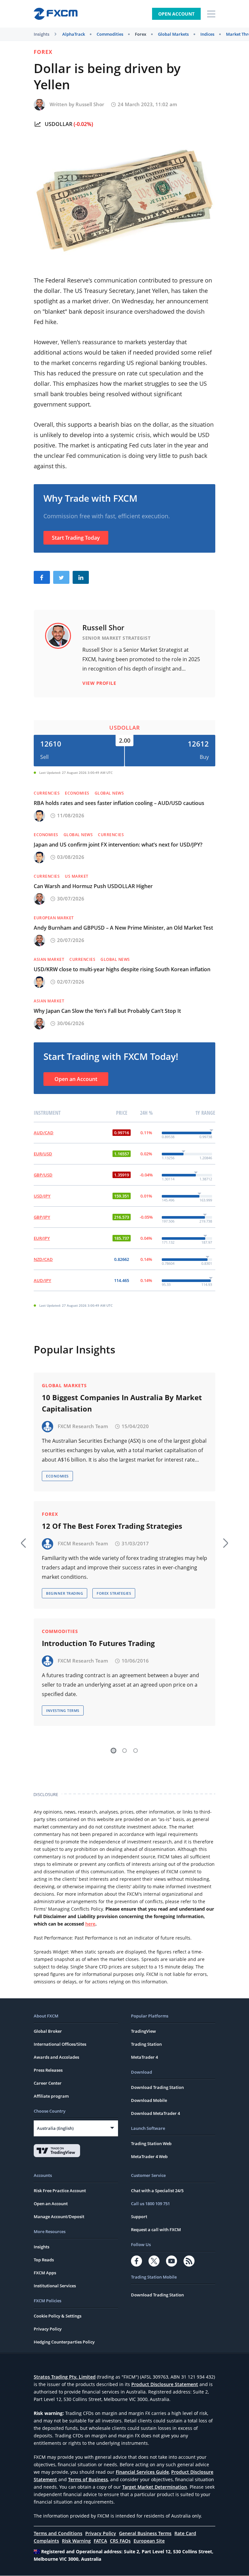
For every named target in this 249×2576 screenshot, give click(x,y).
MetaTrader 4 (144, 2057)
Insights (41, 34)
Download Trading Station (157, 2087)
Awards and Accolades (56, 2057)
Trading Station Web (151, 2143)
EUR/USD (43, 1154)
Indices (207, 34)
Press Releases (48, 2070)
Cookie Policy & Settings (58, 2316)
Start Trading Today (76, 538)
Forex (141, 34)
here (90, 1924)
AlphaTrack (74, 34)
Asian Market (49, 959)
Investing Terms (63, 1710)
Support (139, 2217)
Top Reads (44, 2260)
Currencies (47, 793)
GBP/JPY (42, 1217)
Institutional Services (55, 2286)
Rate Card (185, 2533)
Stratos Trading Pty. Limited (65, 2377)
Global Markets (173, 34)
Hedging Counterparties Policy (64, 2342)
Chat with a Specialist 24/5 (157, 2191)
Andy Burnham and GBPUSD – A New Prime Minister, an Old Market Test (123, 928)
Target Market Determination (155, 2487)
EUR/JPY (42, 1238)
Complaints (46, 2541)
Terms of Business (88, 2479)
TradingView (143, 2031)
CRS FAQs (120, 2541)
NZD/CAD (43, 1259)
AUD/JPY (42, 1280)
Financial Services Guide (142, 2472)
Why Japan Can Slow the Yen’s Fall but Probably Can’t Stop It (107, 1011)
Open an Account (76, 1079)
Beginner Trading (65, 1593)
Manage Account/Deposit (59, 2217)
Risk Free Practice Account (60, 2191)
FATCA (100, 2541)
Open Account (176, 14)
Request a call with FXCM (156, 2230)
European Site (149, 2541)
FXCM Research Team (83, 1426)
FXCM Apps (45, 2273)
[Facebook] (136, 2261)
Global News (109, 793)
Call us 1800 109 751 (150, 2204)
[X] (154, 2261)
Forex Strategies (114, 1593)
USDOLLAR (59, 124)
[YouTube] (172, 2261)
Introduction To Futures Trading (98, 1643)
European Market (54, 918)
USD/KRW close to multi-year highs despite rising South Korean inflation (122, 969)
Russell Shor (90, 104)
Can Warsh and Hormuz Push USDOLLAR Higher (93, 886)
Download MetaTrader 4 (155, 2113)
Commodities (110, 34)
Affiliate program (51, 2096)
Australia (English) (55, 2128)
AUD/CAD (44, 1133)
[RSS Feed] (189, 2261)
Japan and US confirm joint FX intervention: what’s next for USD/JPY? (118, 845)
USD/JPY (42, 1196)
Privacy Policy (48, 2329)
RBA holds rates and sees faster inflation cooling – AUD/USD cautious (119, 803)
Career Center (48, 2083)
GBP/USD (43, 1175)
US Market (77, 876)
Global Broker (48, 2031)
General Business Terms (145, 2533)
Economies (77, 793)
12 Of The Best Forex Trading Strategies (112, 1526)
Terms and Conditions (58, 2533)
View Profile (99, 683)
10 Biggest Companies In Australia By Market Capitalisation (122, 1403)
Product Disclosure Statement (165, 2384)
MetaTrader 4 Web (149, 2156)
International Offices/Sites (60, 2044)
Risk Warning (76, 2541)
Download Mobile (149, 2100)
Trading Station (146, 2044)
